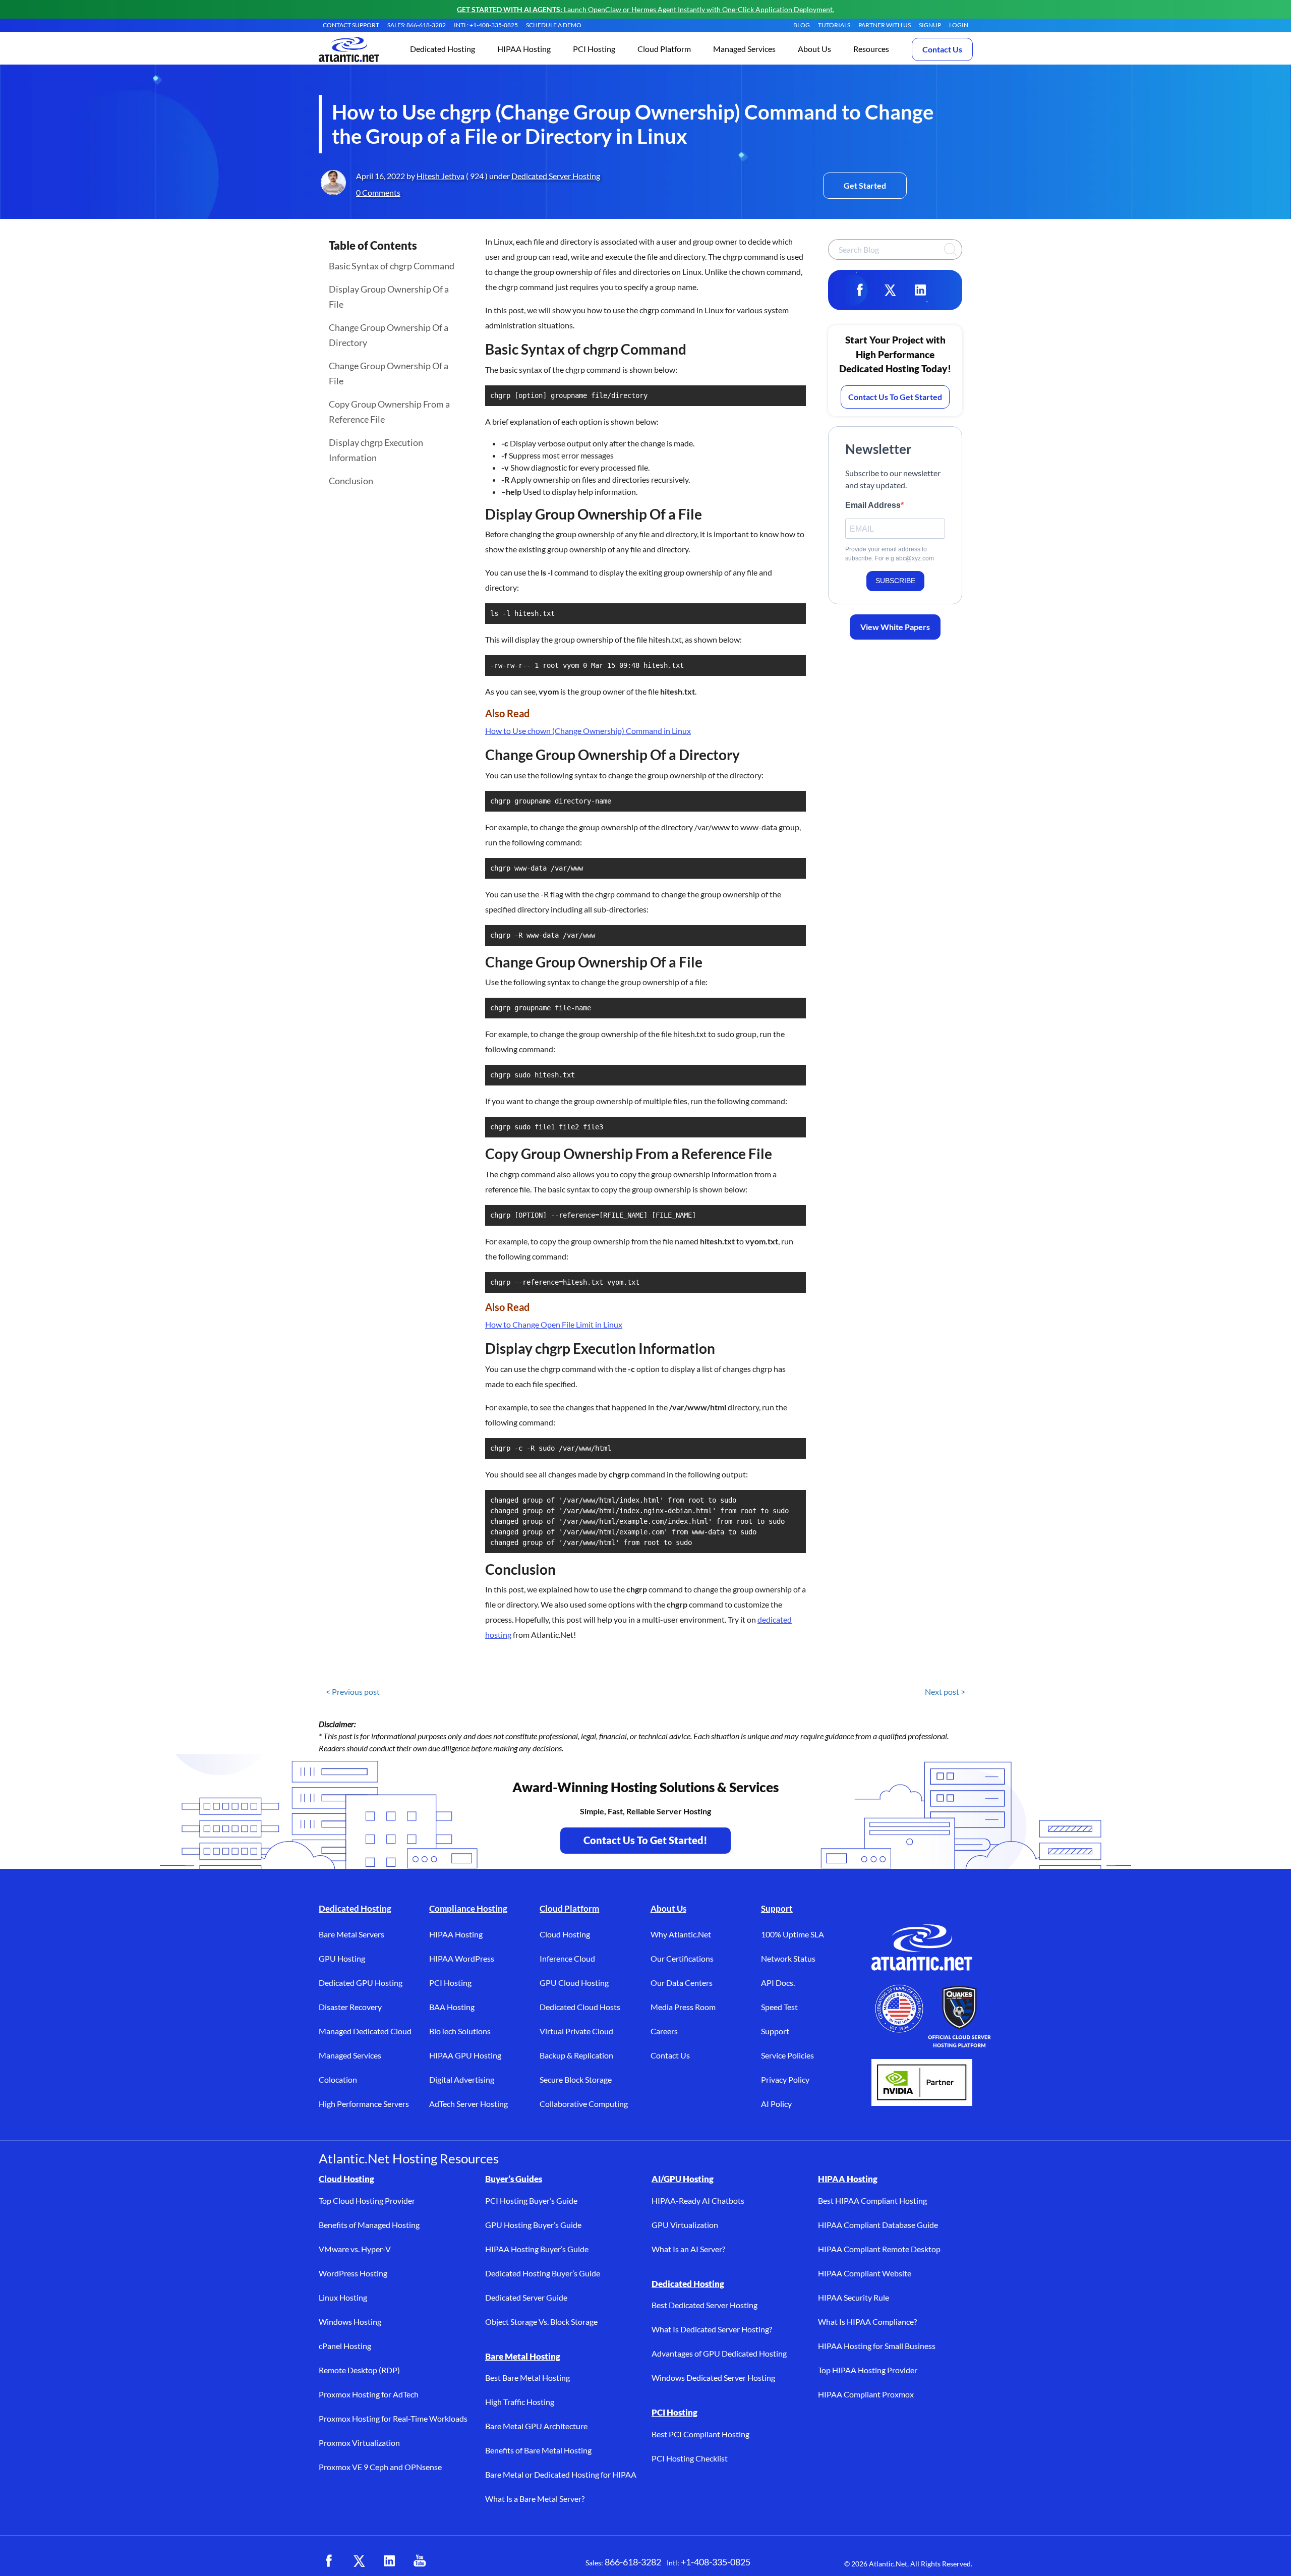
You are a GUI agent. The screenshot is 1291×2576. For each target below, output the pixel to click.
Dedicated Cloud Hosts (580, 2007)
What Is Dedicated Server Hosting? (712, 2329)
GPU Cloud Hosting (574, 1983)
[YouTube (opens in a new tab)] (420, 2561)
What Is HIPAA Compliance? (867, 2322)
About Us (668, 1908)
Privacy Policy (785, 2079)
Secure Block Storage (576, 2079)
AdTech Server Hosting (468, 2104)
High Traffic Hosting (520, 2402)
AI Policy (776, 2104)
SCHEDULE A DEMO (554, 25)
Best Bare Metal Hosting (527, 2378)
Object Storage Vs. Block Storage (541, 2322)
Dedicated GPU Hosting (361, 1983)
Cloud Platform (569, 1908)
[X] (890, 290)
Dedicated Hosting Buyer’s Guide (543, 2273)
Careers (664, 2031)
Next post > (945, 1692)
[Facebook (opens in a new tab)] (329, 2561)
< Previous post (353, 1692)
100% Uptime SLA (793, 1934)
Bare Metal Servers (351, 1934)
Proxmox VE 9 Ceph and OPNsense (380, 2467)
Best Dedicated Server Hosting (705, 2305)
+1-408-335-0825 (716, 2562)
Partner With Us (885, 25)
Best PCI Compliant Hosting (700, 2434)
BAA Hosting (452, 2007)
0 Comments (378, 192)
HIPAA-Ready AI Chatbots (698, 2200)
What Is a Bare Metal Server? (535, 2499)
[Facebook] (860, 290)
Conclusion (351, 481)
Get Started (865, 185)
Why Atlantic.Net (681, 1934)
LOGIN (959, 25)
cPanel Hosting (345, 2346)
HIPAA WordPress (462, 1958)
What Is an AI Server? (688, 2249)
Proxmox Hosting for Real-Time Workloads (393, 2418)
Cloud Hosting (565, 1934)
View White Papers (895, 627)
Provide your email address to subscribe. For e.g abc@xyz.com (890, 554)
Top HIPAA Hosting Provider (868, 2370)
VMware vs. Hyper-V (355, 2249)
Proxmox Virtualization (359, 2443)
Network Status (788, 1958)
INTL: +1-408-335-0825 (486, 25)
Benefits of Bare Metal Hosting (538, 2450)
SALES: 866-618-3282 (417, 25)
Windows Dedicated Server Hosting (713, 2378)
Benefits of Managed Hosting (369, 2225)
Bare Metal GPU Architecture (536, 2426)
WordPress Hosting (353, 2273)
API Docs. (778, 1983)
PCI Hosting (450, 1983)
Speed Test (779, 2007)
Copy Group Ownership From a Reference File (389, 412)
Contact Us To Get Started (895, 397)
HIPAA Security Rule (854, 2297)
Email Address (873, 505)
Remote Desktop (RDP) (359, 2370)
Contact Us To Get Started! (645, 1840)
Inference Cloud (567, 1958)
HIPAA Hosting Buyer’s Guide (537, 2249)
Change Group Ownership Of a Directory (389, 335)
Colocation (338, 2079)
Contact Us (942, 49)
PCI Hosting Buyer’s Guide (531, 2200)
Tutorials (834, 25)
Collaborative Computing (584, 2104)
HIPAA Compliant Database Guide (878, 2225)
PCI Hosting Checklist (690, 2458)
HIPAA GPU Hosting (465, 2055)
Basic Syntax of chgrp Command (392, 266)
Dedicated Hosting (355, 1908)
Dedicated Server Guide (526, 2297)
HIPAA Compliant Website (865, 2273)
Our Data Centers (682, 1983)
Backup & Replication (576, 2055)
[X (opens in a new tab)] (359, 2561)
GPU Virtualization (685, 2225)
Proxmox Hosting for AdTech (369, 2394)
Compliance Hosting (468, 1908)
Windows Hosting (350, 2322)
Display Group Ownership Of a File (389, 297)
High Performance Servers (364, 2104)
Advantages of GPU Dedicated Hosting (719, 2353)
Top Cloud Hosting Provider (367, 2200)
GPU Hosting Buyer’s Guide (533, 2225)
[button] (443, 50)
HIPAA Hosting (456, 1934)
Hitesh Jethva (441, 176)
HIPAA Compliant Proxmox (866, 2394)
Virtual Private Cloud (576, 2031)
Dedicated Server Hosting (556, 176)
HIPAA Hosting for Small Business (877, 2346)
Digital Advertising (462, 2079)
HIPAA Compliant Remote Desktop (879, 2249)
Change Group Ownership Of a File (389, 373)
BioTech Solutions (460, 2031)
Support (777, 1908)
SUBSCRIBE (895, 581)
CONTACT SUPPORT (351, 25)
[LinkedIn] (920, 290)
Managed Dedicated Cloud (365, 2031)
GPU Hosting (342, 1958)
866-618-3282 (633, 2562)
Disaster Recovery (350, 2007)
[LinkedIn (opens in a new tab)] (389, 2561)
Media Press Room (683, 2007)
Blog (802, 25)
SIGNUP (930, 25)
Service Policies (787, 2055)
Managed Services (350, 2055)
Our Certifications (682, 1958)
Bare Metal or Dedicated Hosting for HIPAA (561, 2474)
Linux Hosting (343, 2297)
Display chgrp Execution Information (376, 450)
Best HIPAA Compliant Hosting (872, 2200)
